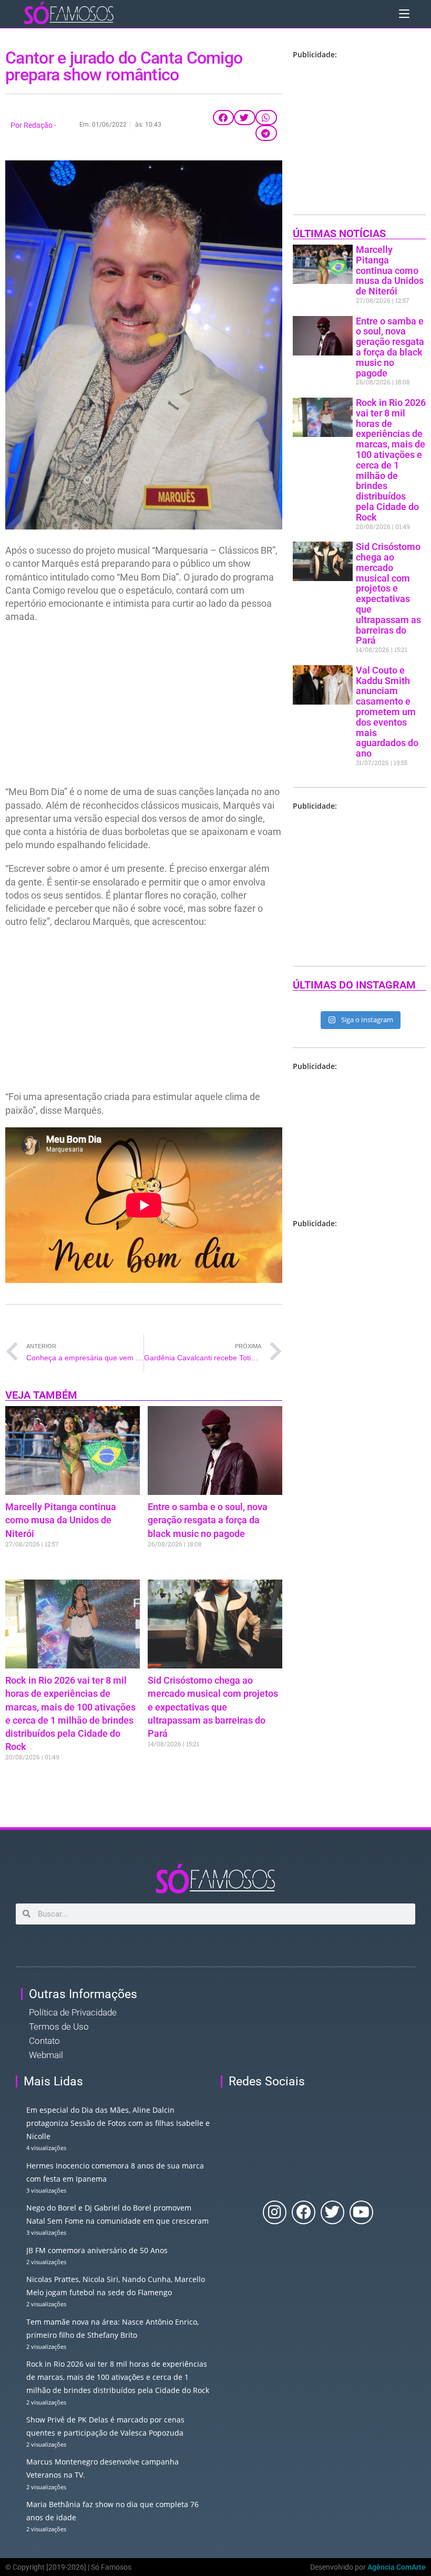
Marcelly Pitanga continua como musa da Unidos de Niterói (61, 1520)
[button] (224, 118)
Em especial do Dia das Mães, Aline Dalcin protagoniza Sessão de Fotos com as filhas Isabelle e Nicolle (118, 2123)
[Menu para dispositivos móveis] (404, 13)
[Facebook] (304, 2212)
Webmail (46, 2055)
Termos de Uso (59, 2027)
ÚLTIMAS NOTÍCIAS (339, 233)
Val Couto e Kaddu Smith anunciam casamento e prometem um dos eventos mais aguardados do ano (387, 712)
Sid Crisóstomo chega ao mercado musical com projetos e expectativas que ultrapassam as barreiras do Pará (213, 1707)
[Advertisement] (144, 707)
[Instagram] (275, 2212)
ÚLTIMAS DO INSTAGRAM (354, 985)
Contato (44, 2041)
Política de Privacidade (73, 2012)
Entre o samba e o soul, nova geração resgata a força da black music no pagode (208, 1520)
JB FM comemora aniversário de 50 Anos (97, 2250)
